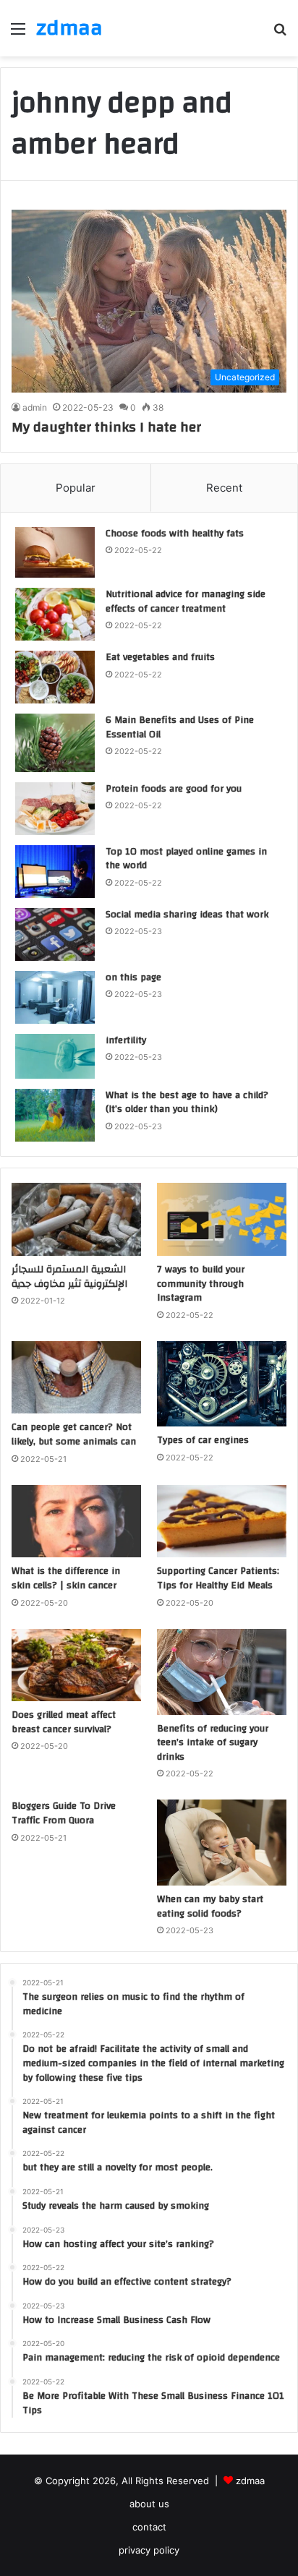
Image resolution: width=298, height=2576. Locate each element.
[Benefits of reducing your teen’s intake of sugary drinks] (222, 1672)
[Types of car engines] (222, 1384)
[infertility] (55, 1056)
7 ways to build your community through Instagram (201, 1284)
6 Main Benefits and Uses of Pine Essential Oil (180, 727)
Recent (224, 488)
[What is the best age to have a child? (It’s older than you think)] (55, 1116)
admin (35, 407)
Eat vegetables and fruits (160, 657)
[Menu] (18, 34)
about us (149, 2504)
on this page (133, 977)
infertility (126, 1040)
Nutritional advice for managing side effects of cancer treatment (186, 602)
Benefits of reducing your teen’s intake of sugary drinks (213, 1743)
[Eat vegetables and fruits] (55, 677)
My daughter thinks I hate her (106, 427)
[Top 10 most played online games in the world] (55, 872)
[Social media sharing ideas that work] (55, 934)
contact (149, 2527)
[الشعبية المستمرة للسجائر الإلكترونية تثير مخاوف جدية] (76, 1219)
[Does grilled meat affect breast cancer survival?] (76, 1665)
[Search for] (280, 34)
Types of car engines (203, 1440)
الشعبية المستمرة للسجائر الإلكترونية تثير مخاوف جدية (69, 1277)
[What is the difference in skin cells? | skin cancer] (76, 1522)
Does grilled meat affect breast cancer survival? (64, 1722)
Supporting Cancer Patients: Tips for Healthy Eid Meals (218, 1578)
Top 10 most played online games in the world (186, 859)
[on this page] (55, 997)
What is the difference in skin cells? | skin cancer (66, 1578)
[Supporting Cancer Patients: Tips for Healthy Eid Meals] (222, 1522)
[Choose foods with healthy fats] (55, 553)
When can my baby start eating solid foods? (210, 1907)
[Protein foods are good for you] (55, 809)
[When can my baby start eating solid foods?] (222, 1843)
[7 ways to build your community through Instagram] (222, 1219)
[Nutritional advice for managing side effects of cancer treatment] (55, 614)
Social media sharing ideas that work (187, 915)
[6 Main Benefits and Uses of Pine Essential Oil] (55, 743)
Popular (76, 488)
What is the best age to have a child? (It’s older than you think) (187, 1103)
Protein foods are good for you (174, 789)
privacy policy (149, 2550)
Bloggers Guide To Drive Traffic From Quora (64, 1813)
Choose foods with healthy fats (175, 534)
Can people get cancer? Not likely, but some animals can (74, 1434)
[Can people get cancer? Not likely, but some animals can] (76, 1378)
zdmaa (250, 2481)
